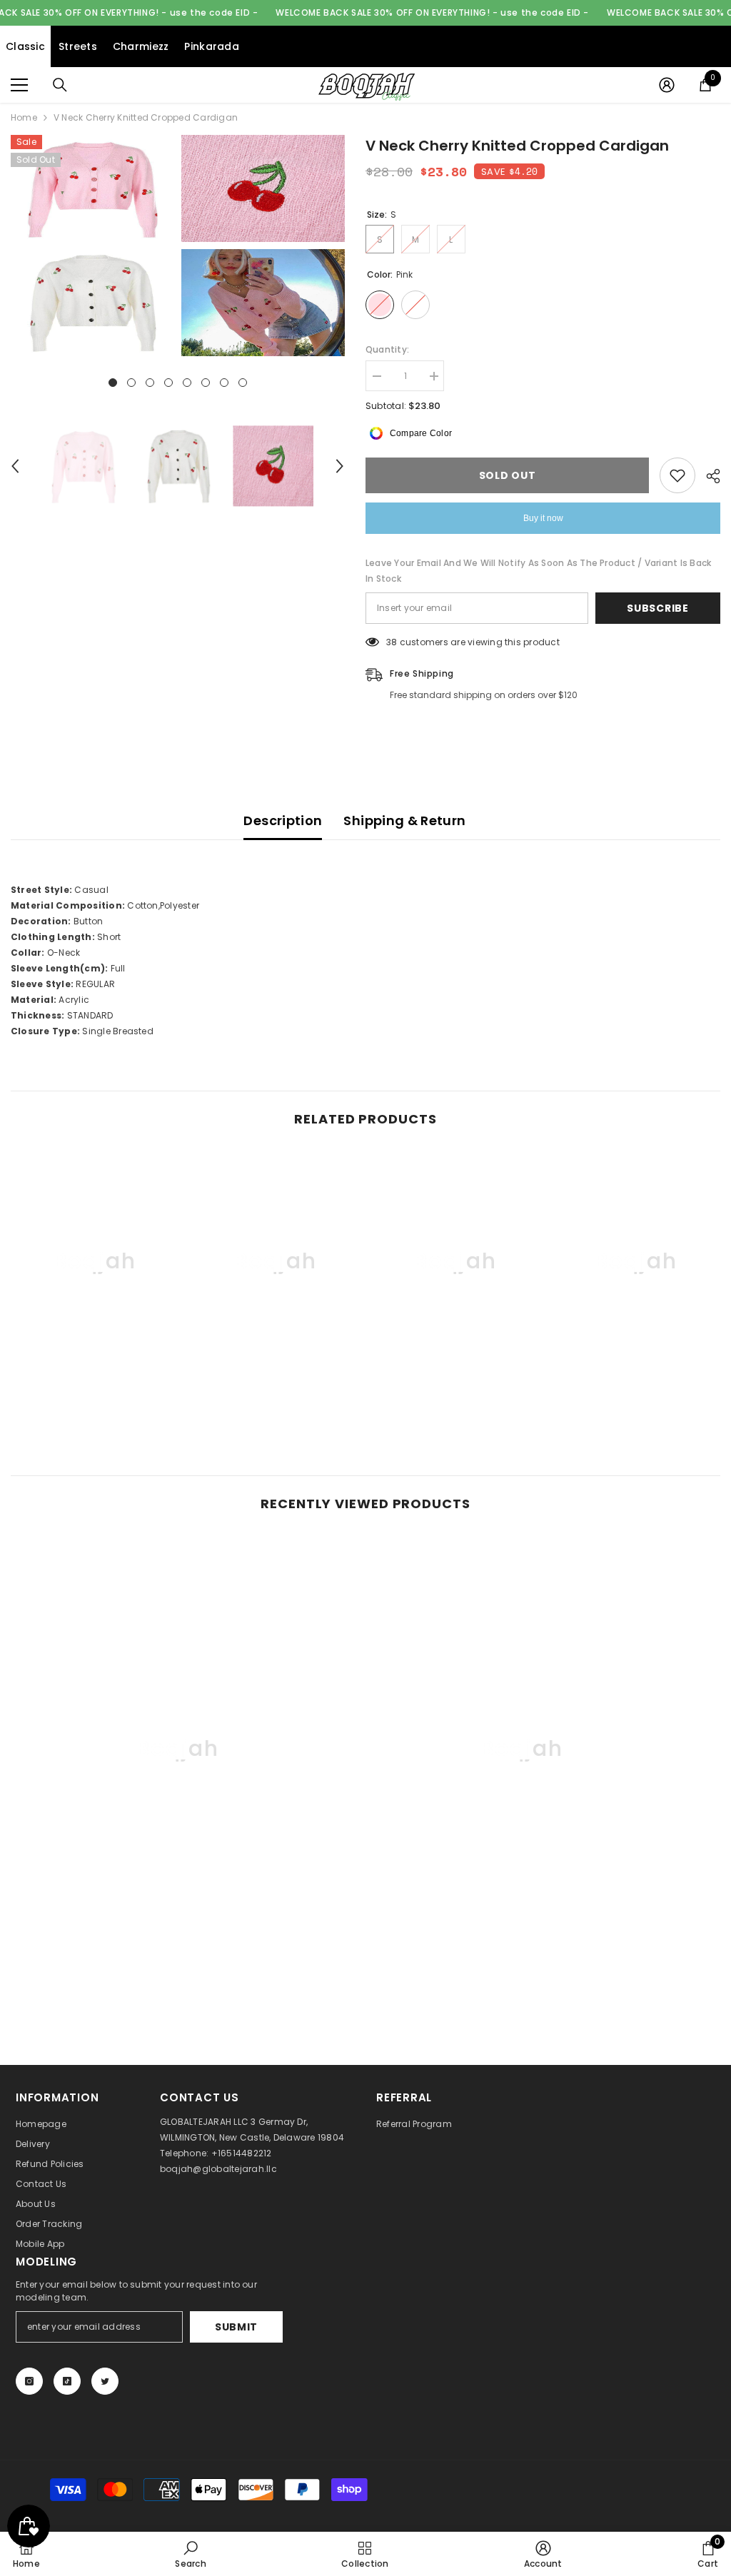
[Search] (60, 85)
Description (283, 820)
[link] (95, 1389)
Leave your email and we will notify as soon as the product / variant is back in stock (538, 571)
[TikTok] (67, 2381)
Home (24, 117)
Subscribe (657, 608)
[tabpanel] (92, 246)
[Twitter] (105, 2381)
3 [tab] (150, 383)
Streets (78, 46)
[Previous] (15, 466)
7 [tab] (224, 383)
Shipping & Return (404, 820)
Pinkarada (212, 46)
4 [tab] (168, 383)
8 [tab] (243, 383)
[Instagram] (29, 2381)
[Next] (340, 466)
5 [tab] (187, 383)
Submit (236, 2327)
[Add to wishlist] (677, 475)
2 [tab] (131, 383)
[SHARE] (708, 476)
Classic (25, 46)
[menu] (19, 85)
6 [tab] (206, 383)
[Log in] (667, 85)
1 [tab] (113, 383)
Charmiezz (141, 46)
